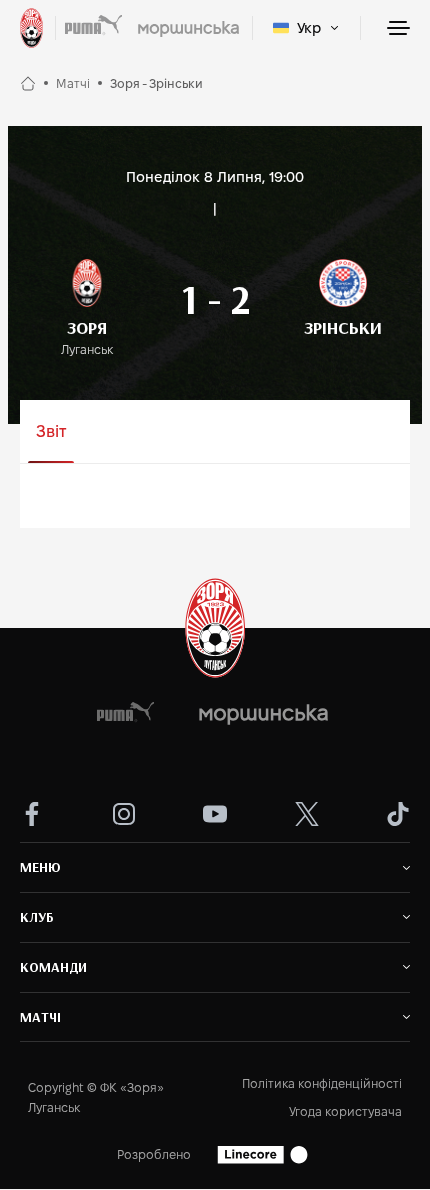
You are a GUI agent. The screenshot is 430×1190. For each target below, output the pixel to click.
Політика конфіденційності (322, 1083)
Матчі (73, 83)
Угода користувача (345, 1111)
